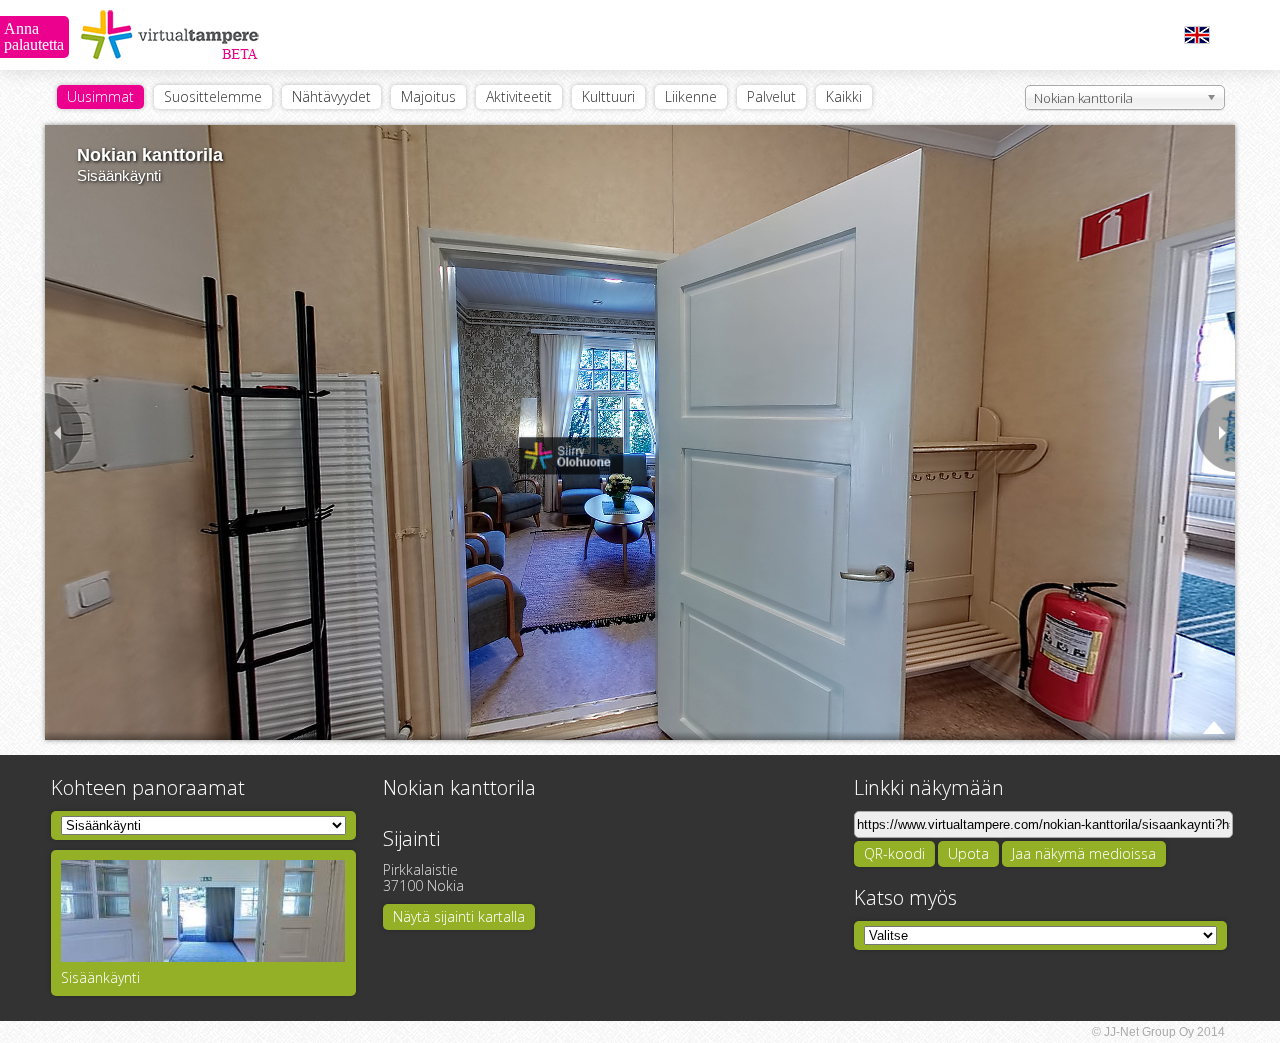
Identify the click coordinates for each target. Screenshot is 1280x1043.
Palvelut (771, 96)
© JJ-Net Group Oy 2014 (1158, 1032)
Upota (968, 853)
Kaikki (844, 96)
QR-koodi (894, 853)
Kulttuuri (608, 96)
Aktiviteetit (519, 96)
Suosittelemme (213, 96)
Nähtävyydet (331, 96)
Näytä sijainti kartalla (459, 916)
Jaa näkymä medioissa (1084, 853)
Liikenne (691, 96)
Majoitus (428, 96)
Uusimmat (100, 96)
